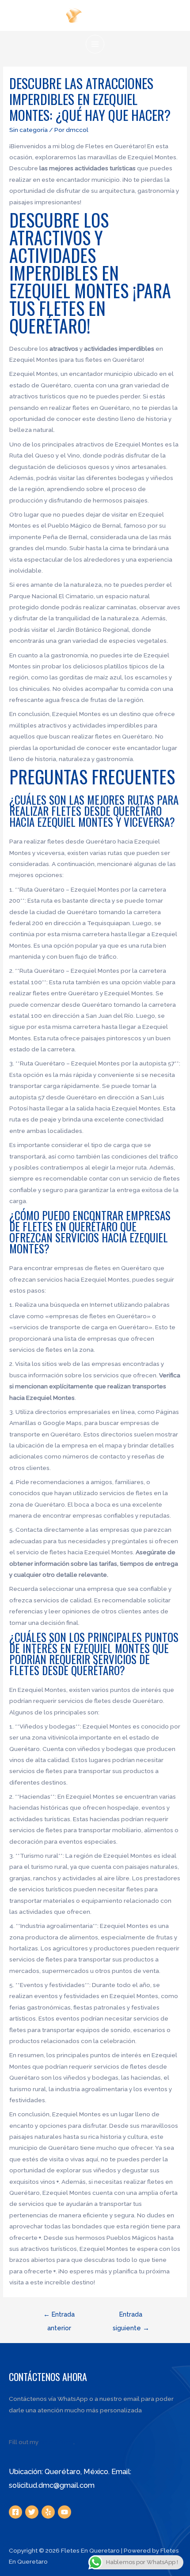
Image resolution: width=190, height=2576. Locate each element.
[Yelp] (48, 2512)
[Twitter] (32, 2512)
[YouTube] (65, 2512)
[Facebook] (15, 2512)
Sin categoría (28, 130)
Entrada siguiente (131, 2316)
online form (57, 2442)
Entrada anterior (59, 2316)
